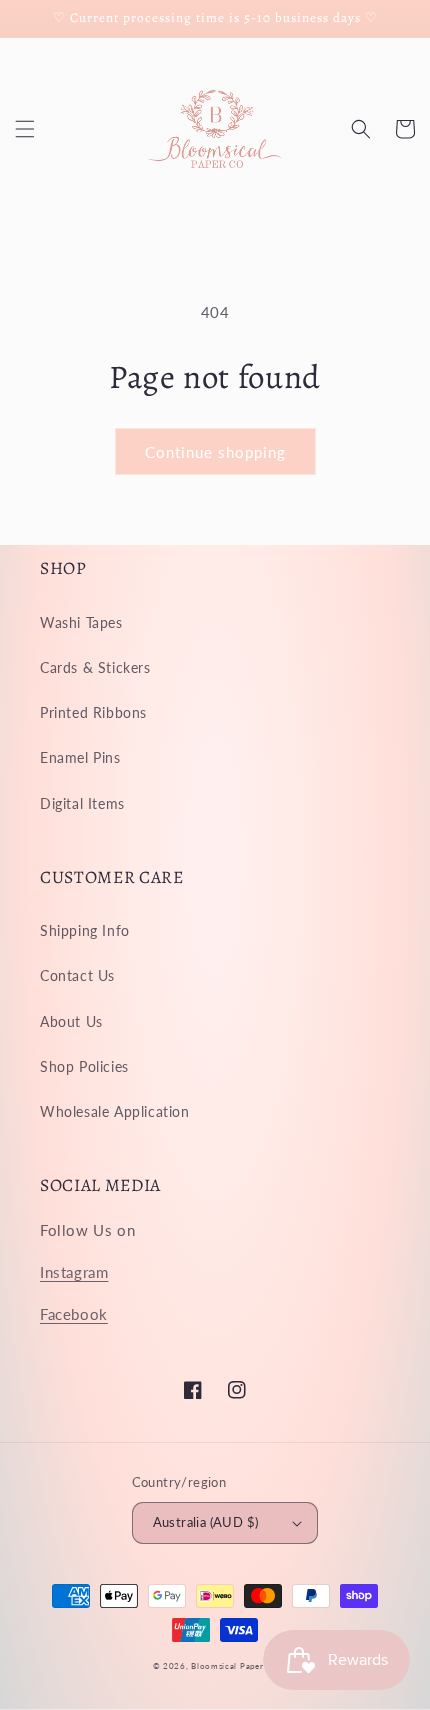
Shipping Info (85, 930)
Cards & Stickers (95, 667)
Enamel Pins (80, 757)
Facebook (74, 1314)
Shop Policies (84, 1066)
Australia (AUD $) (206, 1522)
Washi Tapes (81, 622)
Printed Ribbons (93, 712)
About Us (71, 1021)
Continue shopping (215, 452)
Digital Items (82, 803)
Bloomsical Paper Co (234, 1666)
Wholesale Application (115, 1111)
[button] (25, 129)
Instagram (74, 1272)
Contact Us (77, 975)
